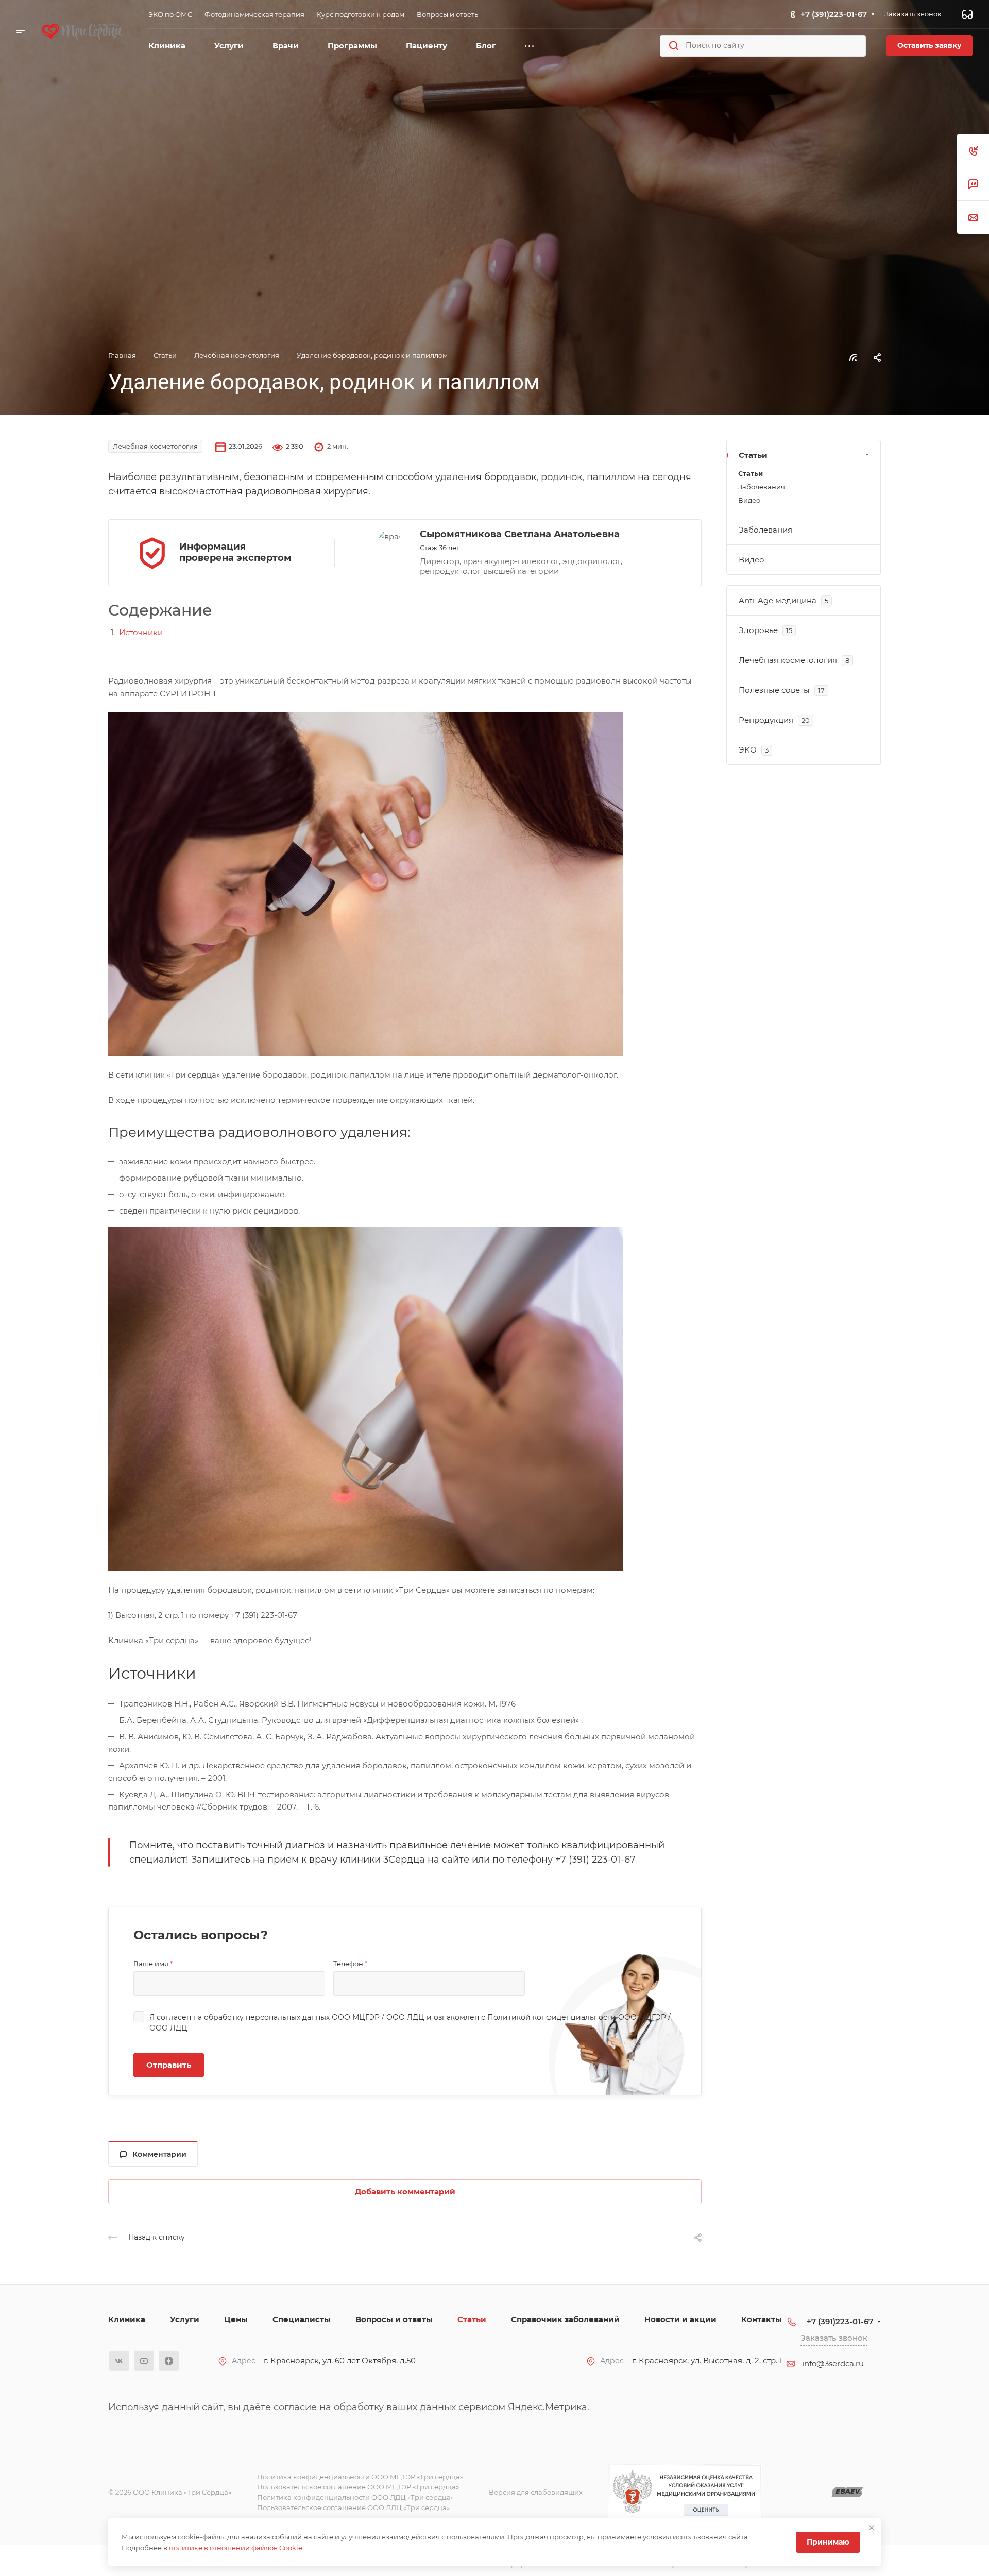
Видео (749, 500)
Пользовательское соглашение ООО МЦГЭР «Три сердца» (358, 2487)
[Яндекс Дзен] (169, 2361)
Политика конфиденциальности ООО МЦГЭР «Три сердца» (360, 2477)
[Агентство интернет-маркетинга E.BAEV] (847, 2492)
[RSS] (853, 357)
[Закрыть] (872, 2528)
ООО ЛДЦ (405, 2017)
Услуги (185, 2319)
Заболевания (762, 487)
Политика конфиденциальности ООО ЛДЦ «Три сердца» (355, 2497)
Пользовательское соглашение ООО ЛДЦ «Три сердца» (353, 2507)
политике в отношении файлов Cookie (236, 2548)
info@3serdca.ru (833, 2364)
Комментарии (159, 2154)
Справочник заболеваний (565, 2319)
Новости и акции (680, 2319)
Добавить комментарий (405, 2191)
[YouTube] (144, 2361)
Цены (236, 2319)
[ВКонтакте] (119, 2361)
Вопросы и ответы (394, 2319)
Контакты (762, 2319)
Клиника (127, 2319)
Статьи (753, 455)
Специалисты (302, 2319)
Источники (141, 632)
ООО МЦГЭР (356, 2017)
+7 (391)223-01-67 (834, 14)
